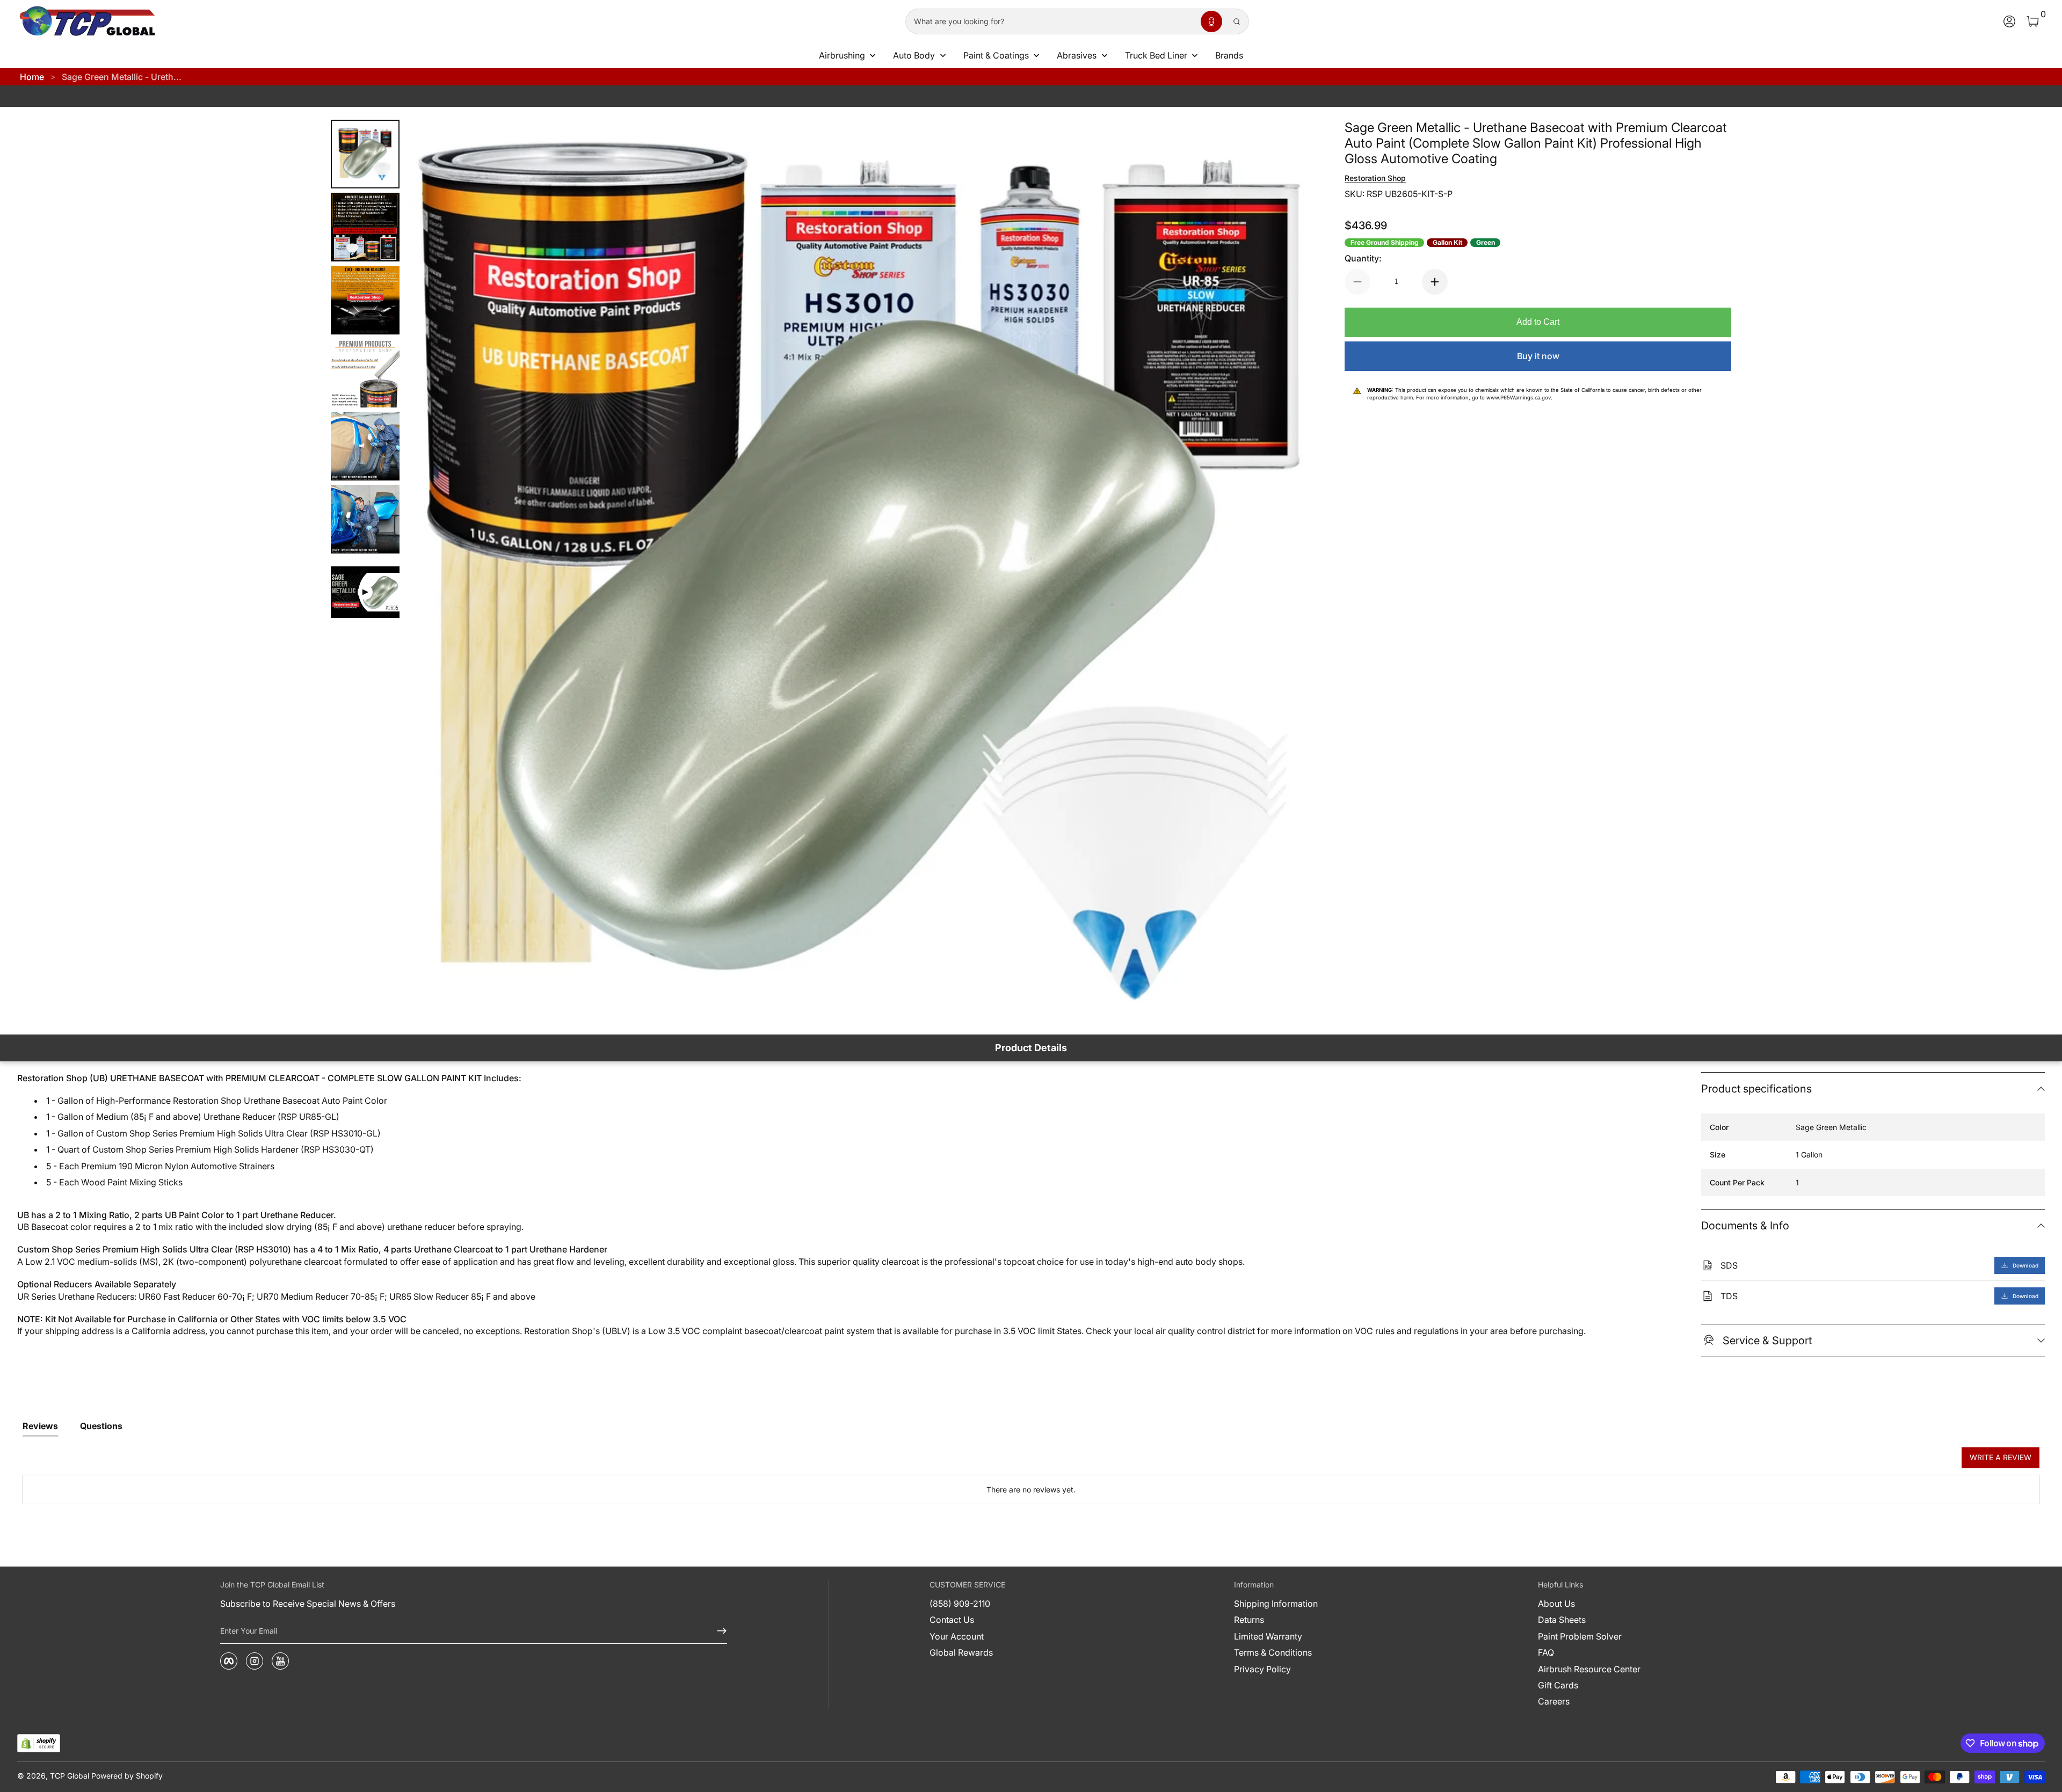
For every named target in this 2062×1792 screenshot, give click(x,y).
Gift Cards (1558, 1685)
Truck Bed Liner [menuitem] (1156, 55)
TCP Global (70, 1776)
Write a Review (2001, 1457)
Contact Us (952, 1620)
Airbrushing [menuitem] (842, 55)
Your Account (957, 1636)
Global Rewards (961, 1652)
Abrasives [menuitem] (1077, 55)
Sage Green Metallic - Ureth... (122, 77)
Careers (1554, 1701)
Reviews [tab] (40, 1426)
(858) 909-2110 (960, 1604)
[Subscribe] (717, 1631)
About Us (1556, 1604)
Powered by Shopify (127, 1776)
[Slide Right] (1289, 571)
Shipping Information (1276, 1604)
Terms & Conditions (1273, 1652)
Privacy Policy (1262, 1669)
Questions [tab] (101, 1426)
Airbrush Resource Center (1589, 1669)
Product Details (1031, 1048)
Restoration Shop (1375, 178)
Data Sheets (1562, 1620)
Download (2025, 1265)
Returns (1249, 1620)
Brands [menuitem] (1229, 55)
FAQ (1546, 1652)
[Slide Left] (430, 571)
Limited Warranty (1268, 1636)
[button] (1211, 21)
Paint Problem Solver (1580, 1636)
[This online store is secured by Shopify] (39, 1743)
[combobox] (1051, 21)
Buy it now (1538, 356)
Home (32, 77)
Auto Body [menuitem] (914, 55)
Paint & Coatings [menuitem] (996, 55)
